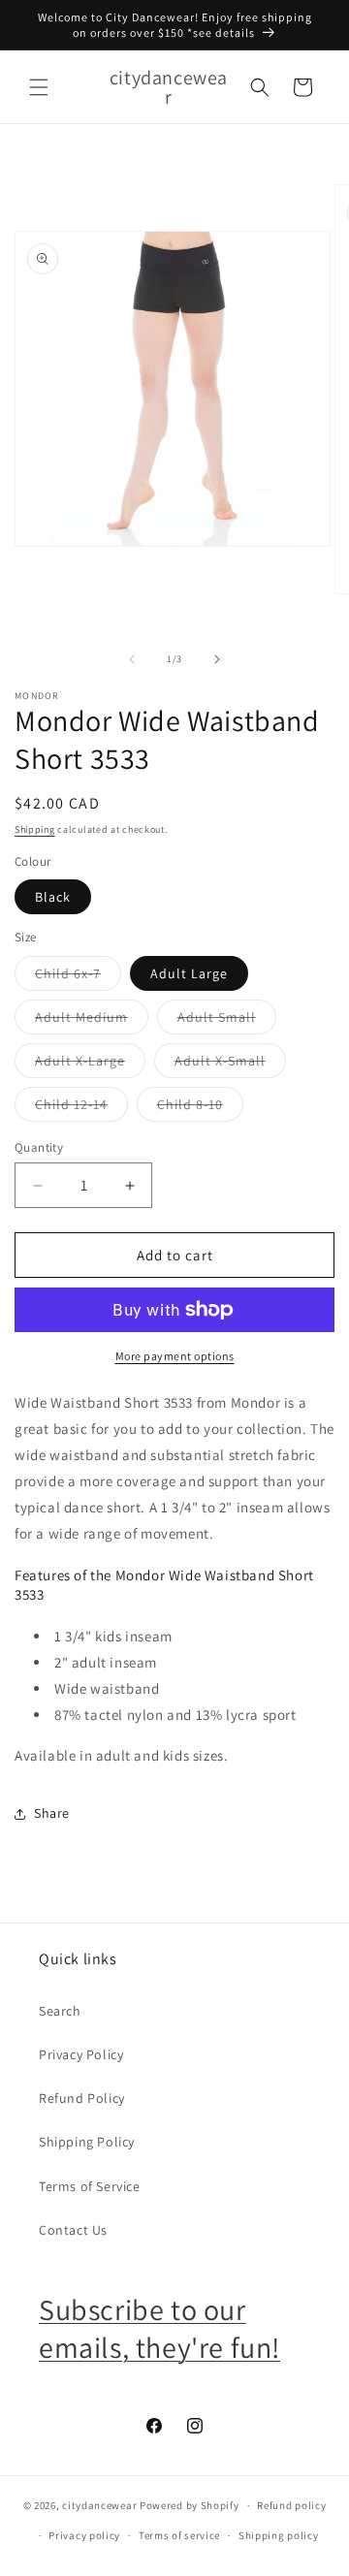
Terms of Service (90, 2186)
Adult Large (189, 973)
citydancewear (99, 2505)
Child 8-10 (200, 1108)
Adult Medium (92, 1021)
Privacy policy (84, 2535)
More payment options (175, 1356)
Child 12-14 (81, 1108)
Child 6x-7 (78, 977)
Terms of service (179, 2535)
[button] (39, 87)
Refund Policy (82, 2098)
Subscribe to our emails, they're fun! (159, 2328)
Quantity (39, 1147)
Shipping (35, 829)
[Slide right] (217, 659)
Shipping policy (279, 2535)
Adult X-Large (90, 1065)
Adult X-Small (230, 1065)
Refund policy (291, 2505)
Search (60, 2011)
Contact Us (73, 2230)
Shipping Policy (87, 2142)
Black (53, 897)
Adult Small (227, 1021)
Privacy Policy (81, 2054)
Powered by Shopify (190, 2505)
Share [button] (52, 1813)
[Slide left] (132, 659)
